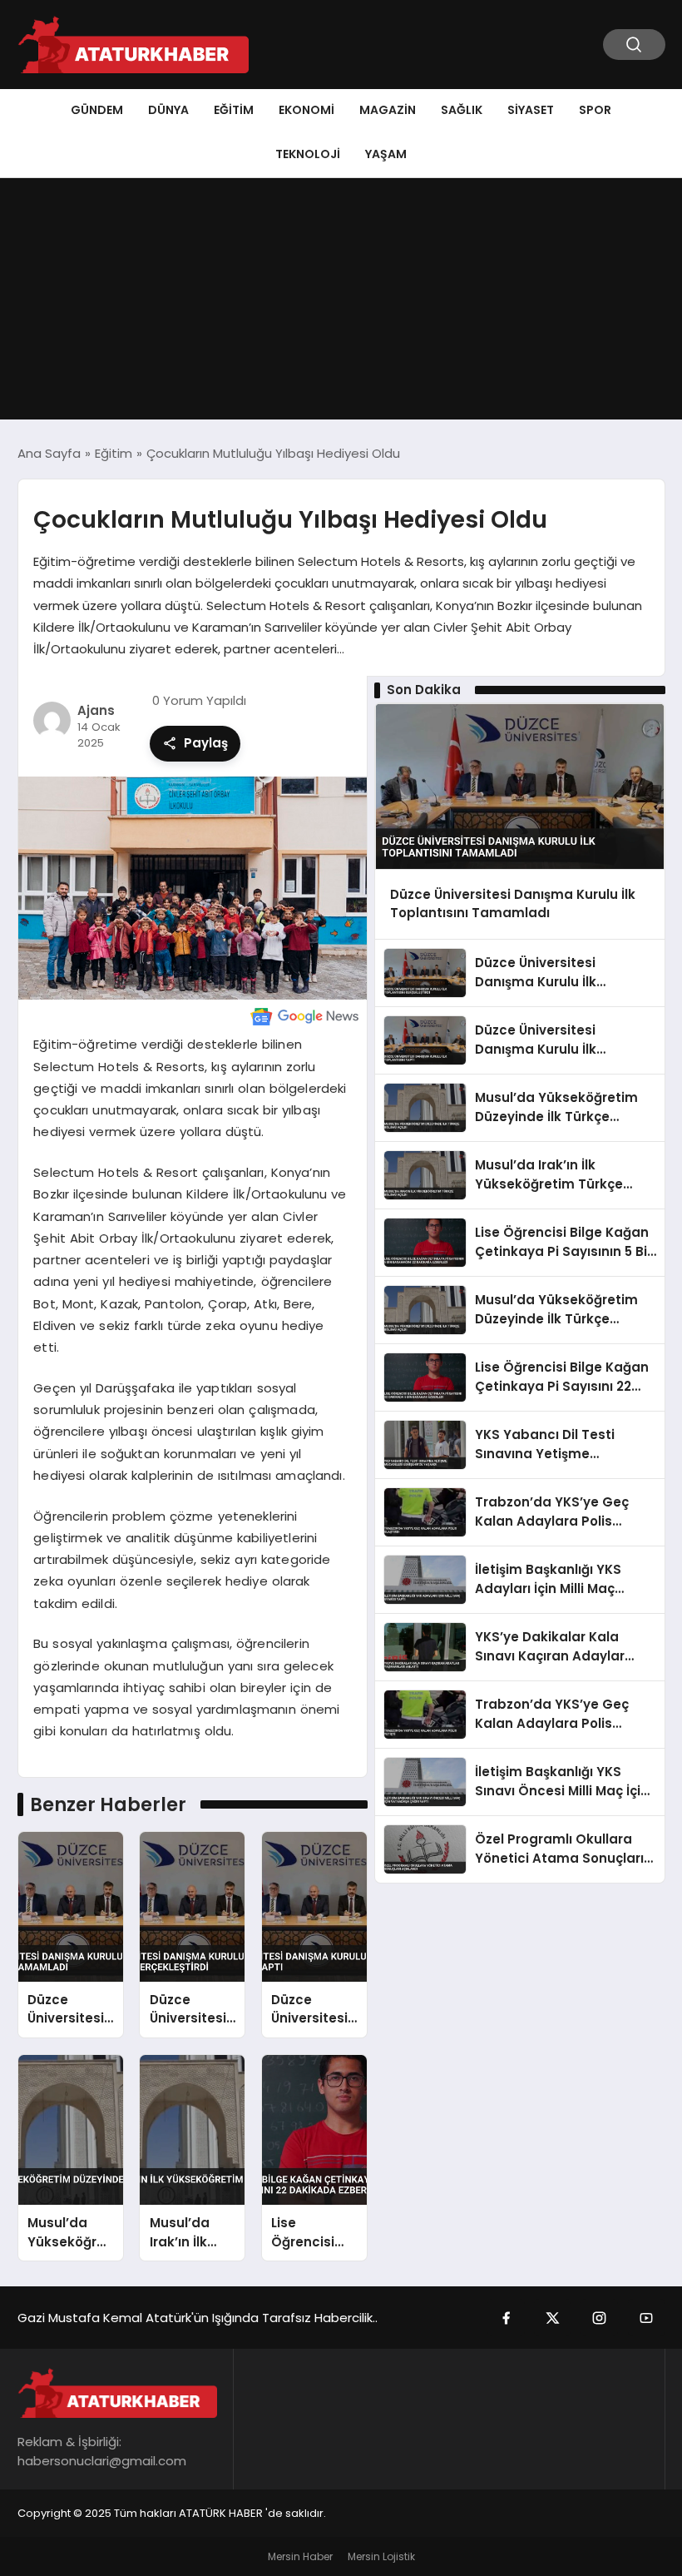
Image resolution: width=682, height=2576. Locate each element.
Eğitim (234, 110)
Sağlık (462, 110)
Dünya (168, 110)
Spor (595, 110)
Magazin (388, 110)
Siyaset (531, 110)
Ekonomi (306, 110)
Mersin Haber (300, 2556)
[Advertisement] (341, 303)
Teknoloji (308, 154)
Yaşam (386, 154)
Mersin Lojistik (381, 2556)
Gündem (97, 110)
